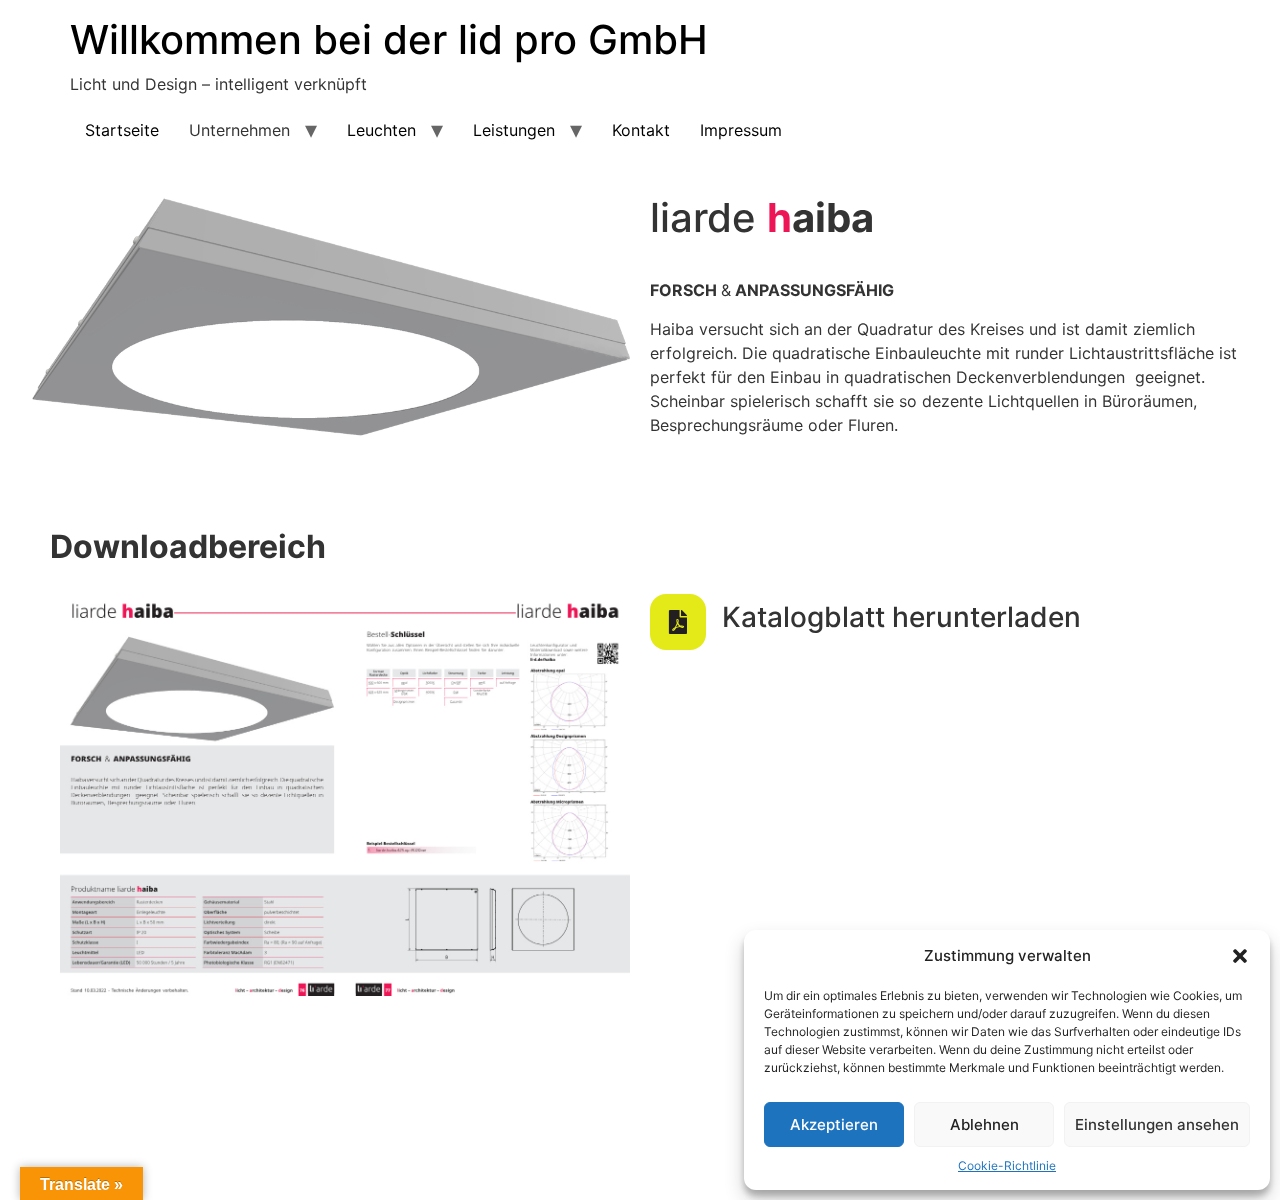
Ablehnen (984, 1124)
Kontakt (641, 130)
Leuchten (381, 130)
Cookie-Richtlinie (1007, 1165)
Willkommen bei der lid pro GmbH (389, 39)
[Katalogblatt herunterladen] (678, 622)
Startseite (122, 130)
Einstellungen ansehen (1157, 1124)
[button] (1240, 956)
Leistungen (514, 130)
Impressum (741, 130)
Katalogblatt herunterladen (901, 617)
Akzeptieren (834, 1124)
